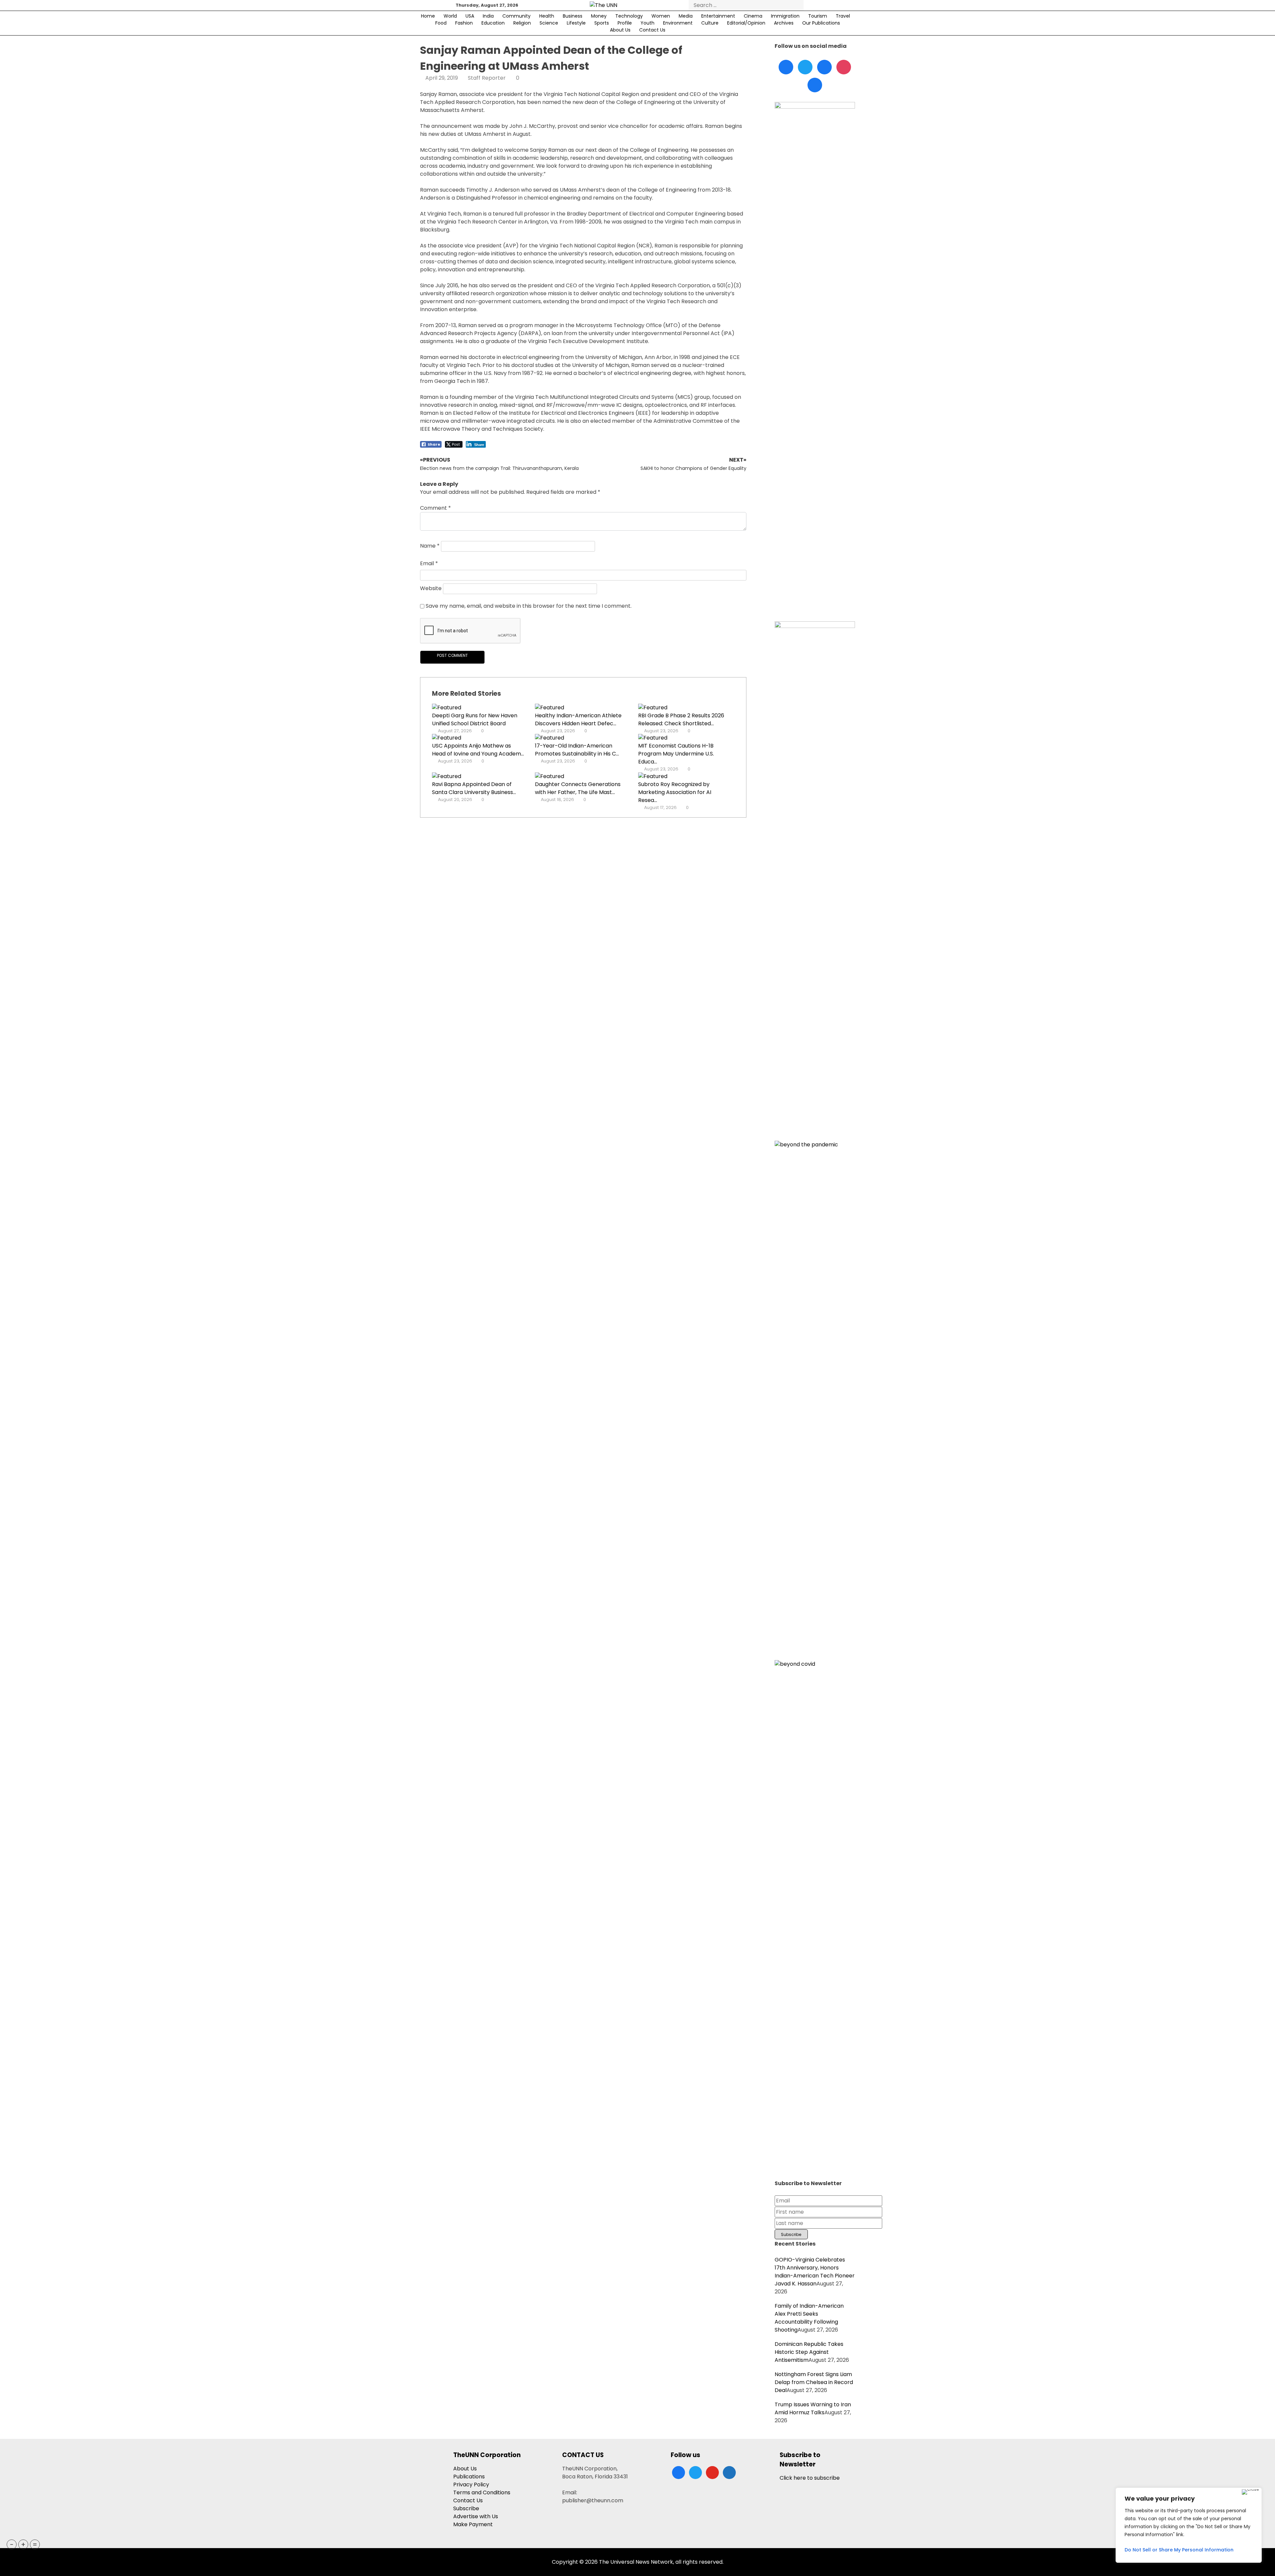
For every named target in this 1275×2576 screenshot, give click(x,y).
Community (516, 16)
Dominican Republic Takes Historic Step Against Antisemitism (809, 2352)
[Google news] (815, 85)
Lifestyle (576, 23)
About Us (620, 30)
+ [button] (23, 2544)
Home (428, 16)
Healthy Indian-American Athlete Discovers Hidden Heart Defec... (578, 719)
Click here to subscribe (810, 2478)
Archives (784, 23)
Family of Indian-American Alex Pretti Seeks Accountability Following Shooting (809, 2318)
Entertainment (718, 16)
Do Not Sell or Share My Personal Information (1179, 2550)
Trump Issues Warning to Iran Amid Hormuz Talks (813, 2408)
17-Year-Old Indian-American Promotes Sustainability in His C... (577, 750)
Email (429, 563)
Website (431, 588)
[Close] (1250, 2492)
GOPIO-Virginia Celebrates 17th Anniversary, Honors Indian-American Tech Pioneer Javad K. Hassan (815, 2272)
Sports (602, 23)
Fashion (464, 23)
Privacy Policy (471, 2485)
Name (430, 546)
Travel (843, 16)
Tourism (818, 16)
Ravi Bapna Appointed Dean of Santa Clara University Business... (474, 788)
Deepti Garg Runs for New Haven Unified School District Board (475, 719)
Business (573, 16)
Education (493, 23)
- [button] (12, 2544)
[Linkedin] (824, 67)
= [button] (35, 2544)
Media (686, 16)
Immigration (785, 16)
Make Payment (473, 2524)
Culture (710, 23)
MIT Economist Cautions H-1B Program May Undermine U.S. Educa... (676, 754)
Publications (469, 2477)
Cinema (753, 16)
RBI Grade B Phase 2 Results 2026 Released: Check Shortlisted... (681, 719)
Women (661, 16)
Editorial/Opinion (746, 23)
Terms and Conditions (482, 2492)
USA (470, 16)
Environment (678, 23)
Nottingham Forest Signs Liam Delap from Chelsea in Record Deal (814, 2382)
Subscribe (466, 2508)
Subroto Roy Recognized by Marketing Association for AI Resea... (675, 792)
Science (549, 23)
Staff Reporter (487, 78)
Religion (522, 23)
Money (599, 16)
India (488, 16)
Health (547, 16)
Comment (435, 508)
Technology (629, 16)
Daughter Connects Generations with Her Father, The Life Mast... (578, 788)
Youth (647, 23)
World (450, 16)
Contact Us (652, 30)
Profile (625, 23)
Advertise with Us (476, 2516)
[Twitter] (805, 67)
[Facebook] (786, 67)
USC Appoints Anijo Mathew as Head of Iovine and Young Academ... (478, 750)
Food (441, 23)
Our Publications (821, 23)
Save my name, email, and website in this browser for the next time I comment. (529, 606)
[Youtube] (844, 67)
